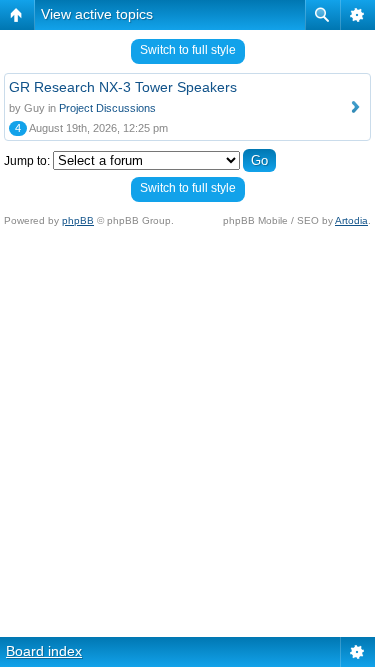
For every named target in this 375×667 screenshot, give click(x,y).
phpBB (78, 220)
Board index (44, 651)
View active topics (97, 14)
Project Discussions (107, 108)
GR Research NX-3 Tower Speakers (123, 87)
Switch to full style (188, 50)
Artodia (351, 220)
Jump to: (27, 161)
